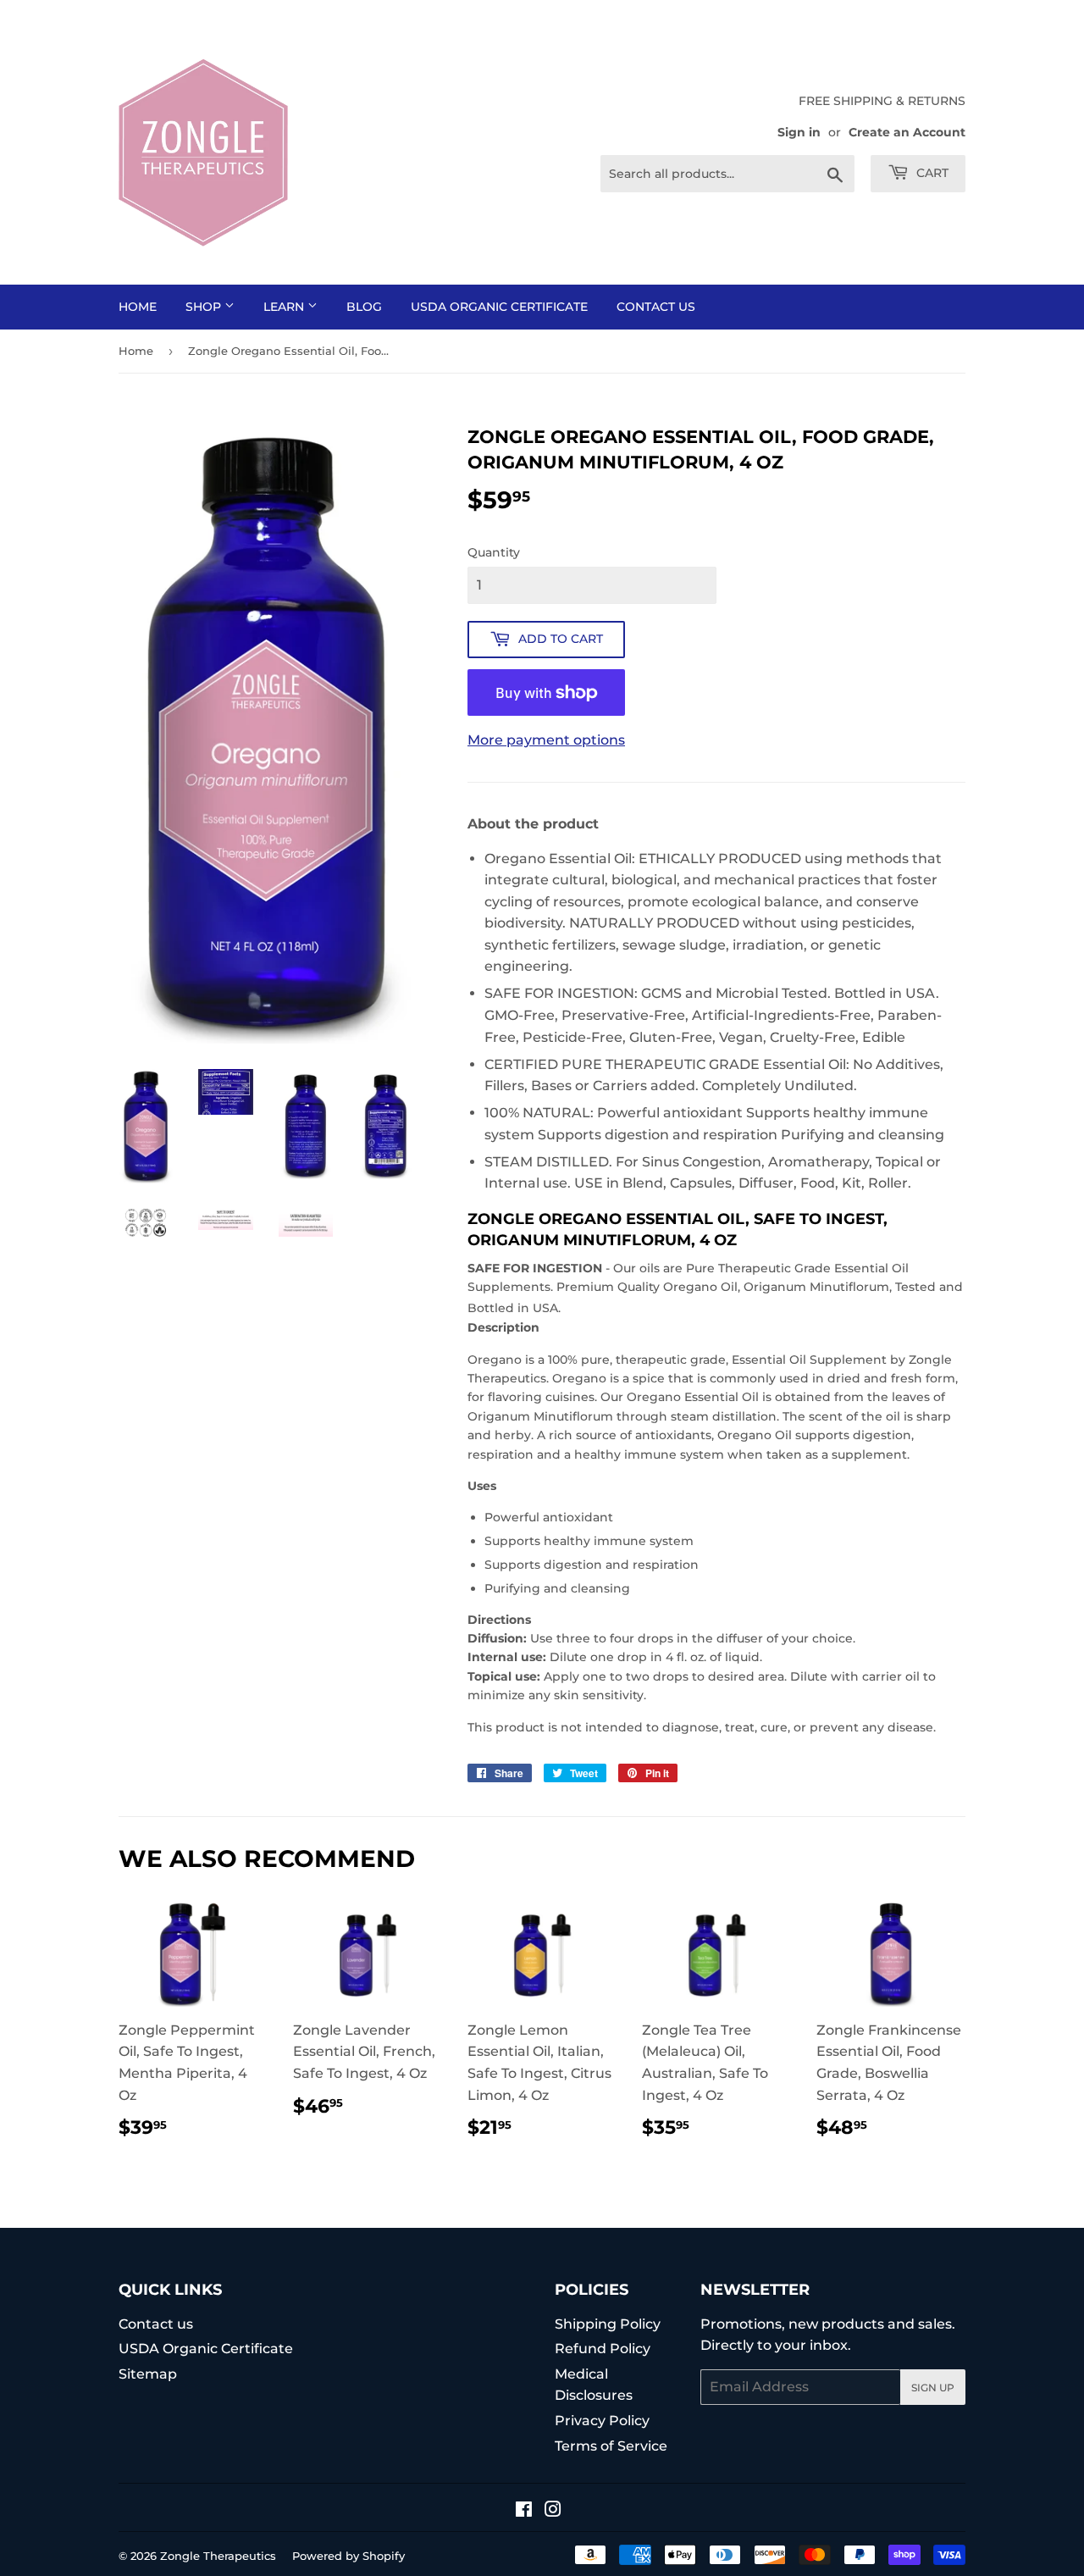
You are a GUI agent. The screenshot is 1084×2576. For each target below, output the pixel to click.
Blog (364, 307)
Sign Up (933, 2388)
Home (138, 307)
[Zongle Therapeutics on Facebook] (524, 2511)
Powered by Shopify (348, 2556)
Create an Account (907, 132)
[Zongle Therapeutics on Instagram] (553, 2511)
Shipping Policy (608, 2324)
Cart (931, 173)
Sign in (799, 132)
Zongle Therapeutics (218, 2556)
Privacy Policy (602, 2421)
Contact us (656, 307)
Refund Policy (603, 2349)
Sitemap (148, 2374)
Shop (205, 307)
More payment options (546, 740)
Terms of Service (611, 2446)
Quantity (494, 552)
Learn (285, 307)
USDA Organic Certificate (499, 307)
